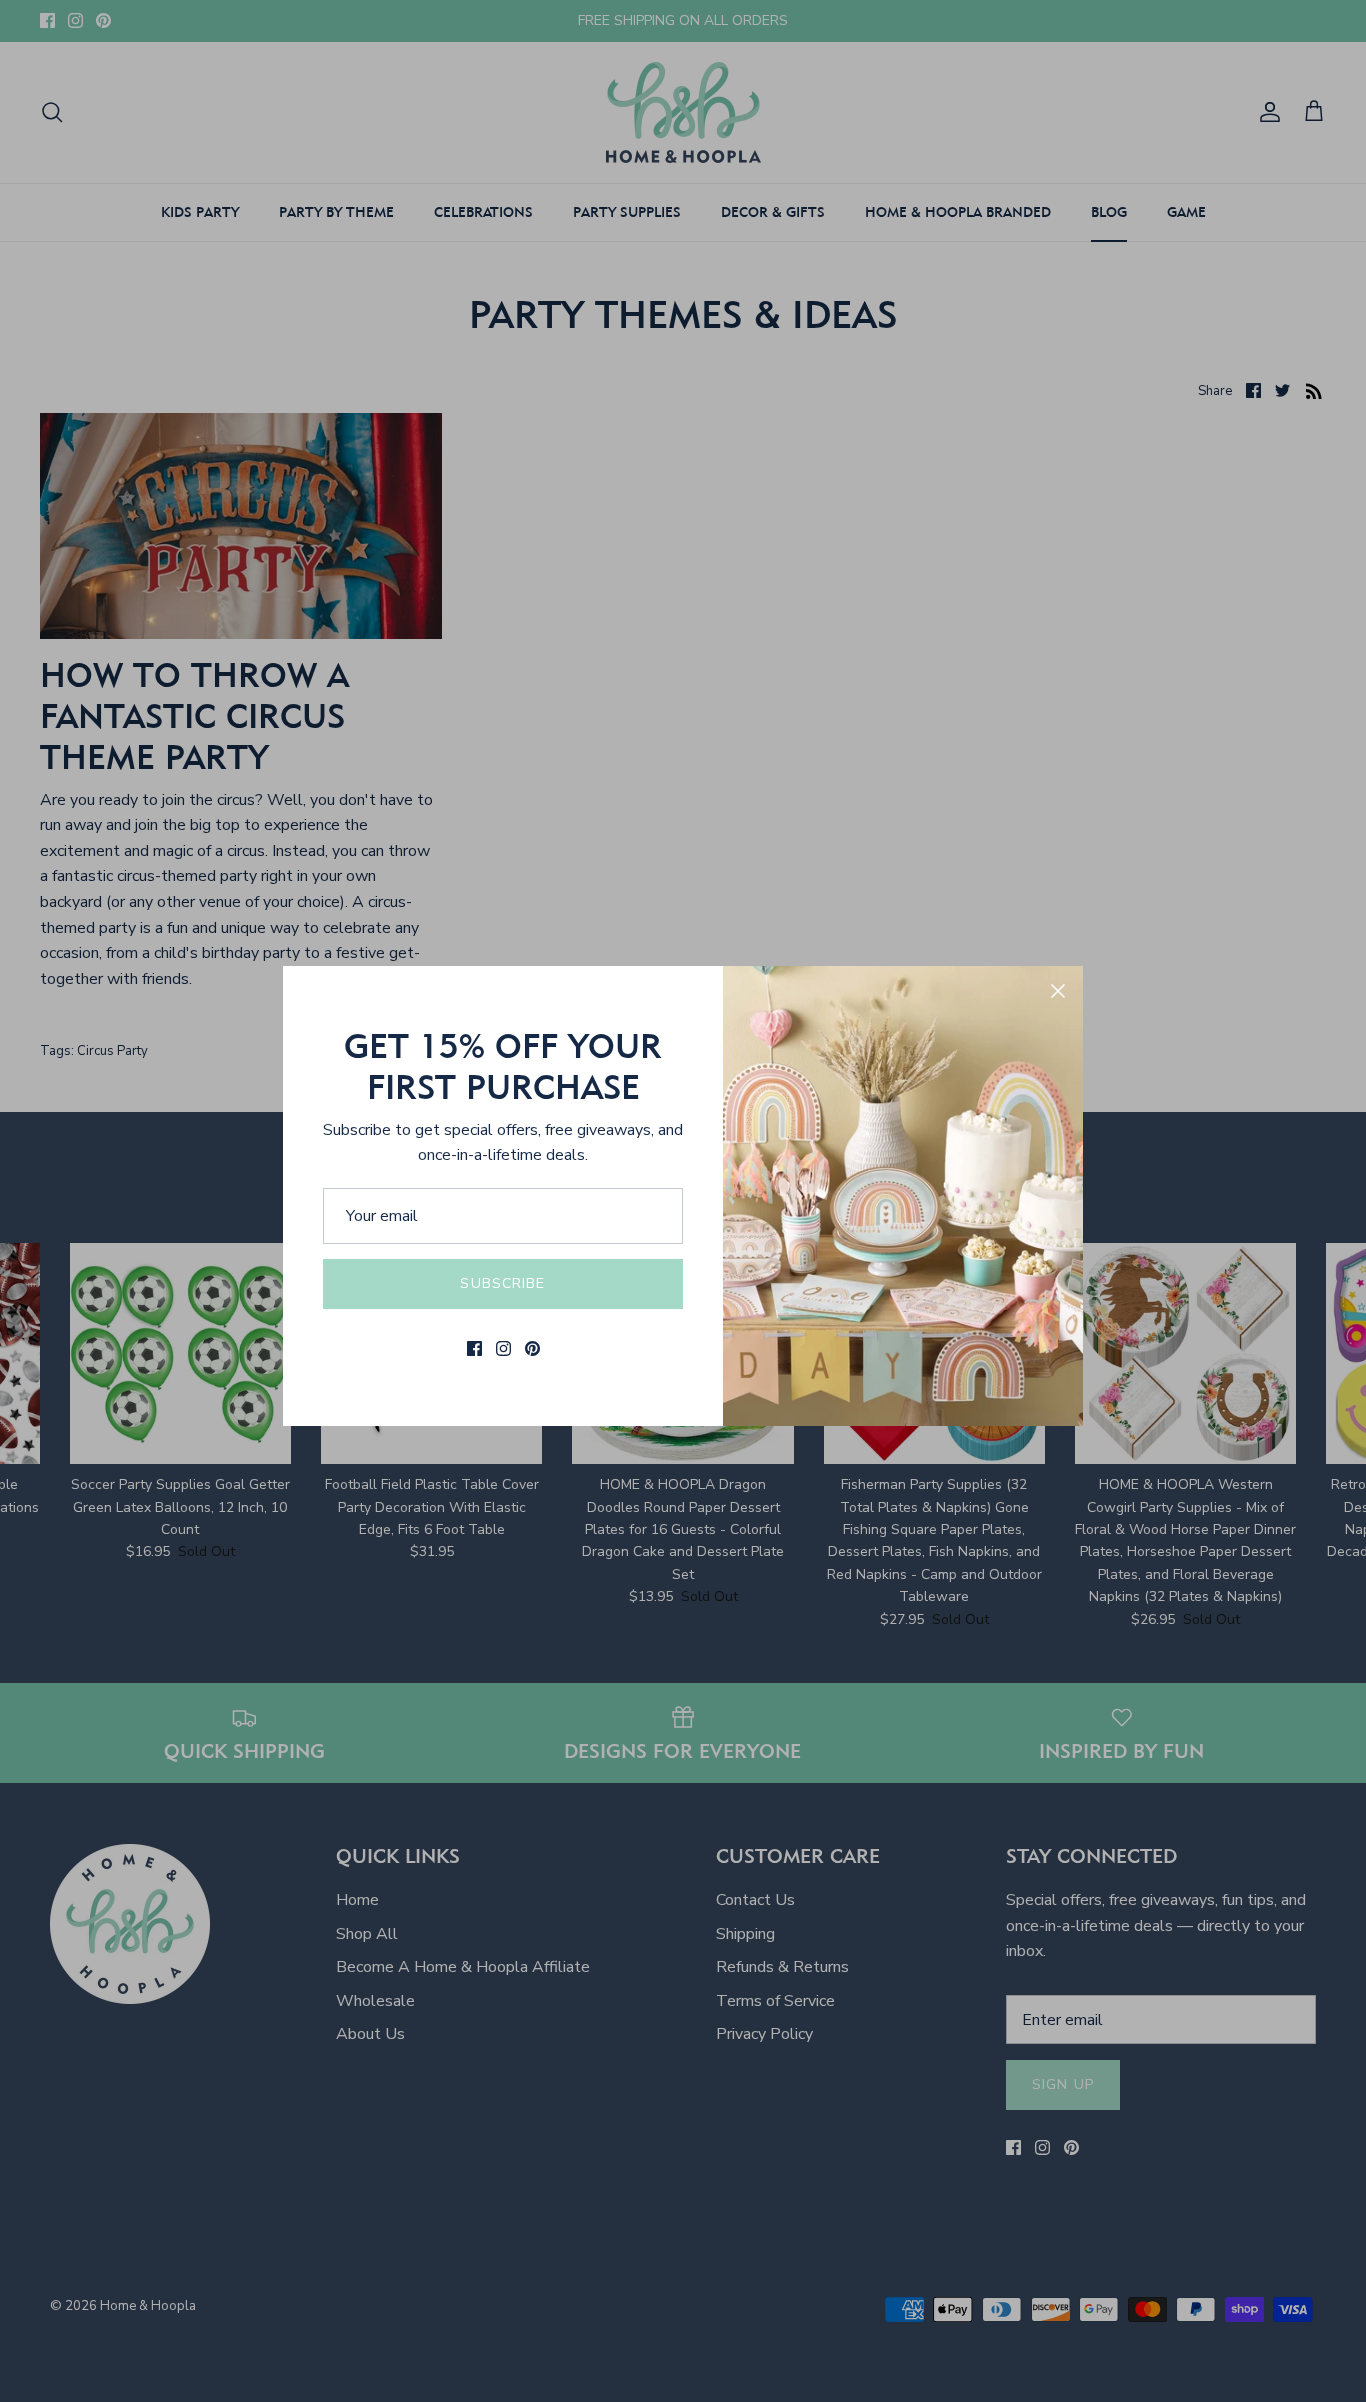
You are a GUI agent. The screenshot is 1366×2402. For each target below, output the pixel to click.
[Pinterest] (532, 1348)
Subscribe (502, 1283)
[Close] (1058, 991)
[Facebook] (474, 1348)
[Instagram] (503, 1348)
